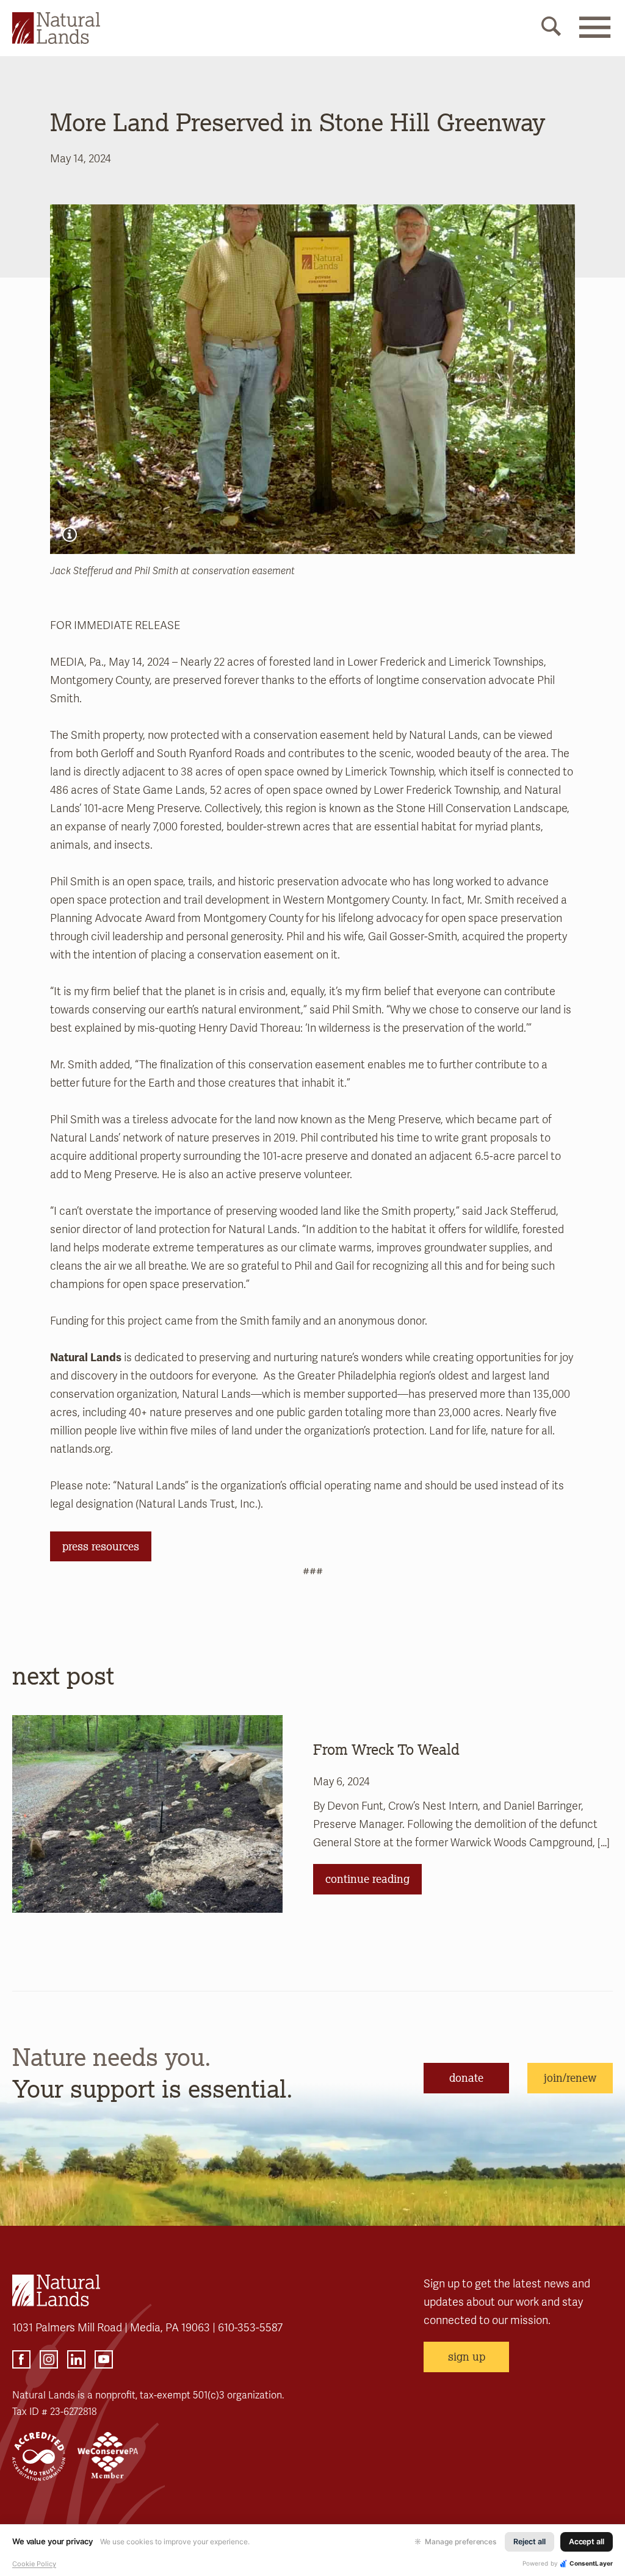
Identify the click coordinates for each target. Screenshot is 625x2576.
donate (466, 2078)
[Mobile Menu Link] (594, 35)
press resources (101, 1546)
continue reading (367, 1879)
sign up (467, 2356)
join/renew (570, 2078)
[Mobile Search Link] (551, 29)
